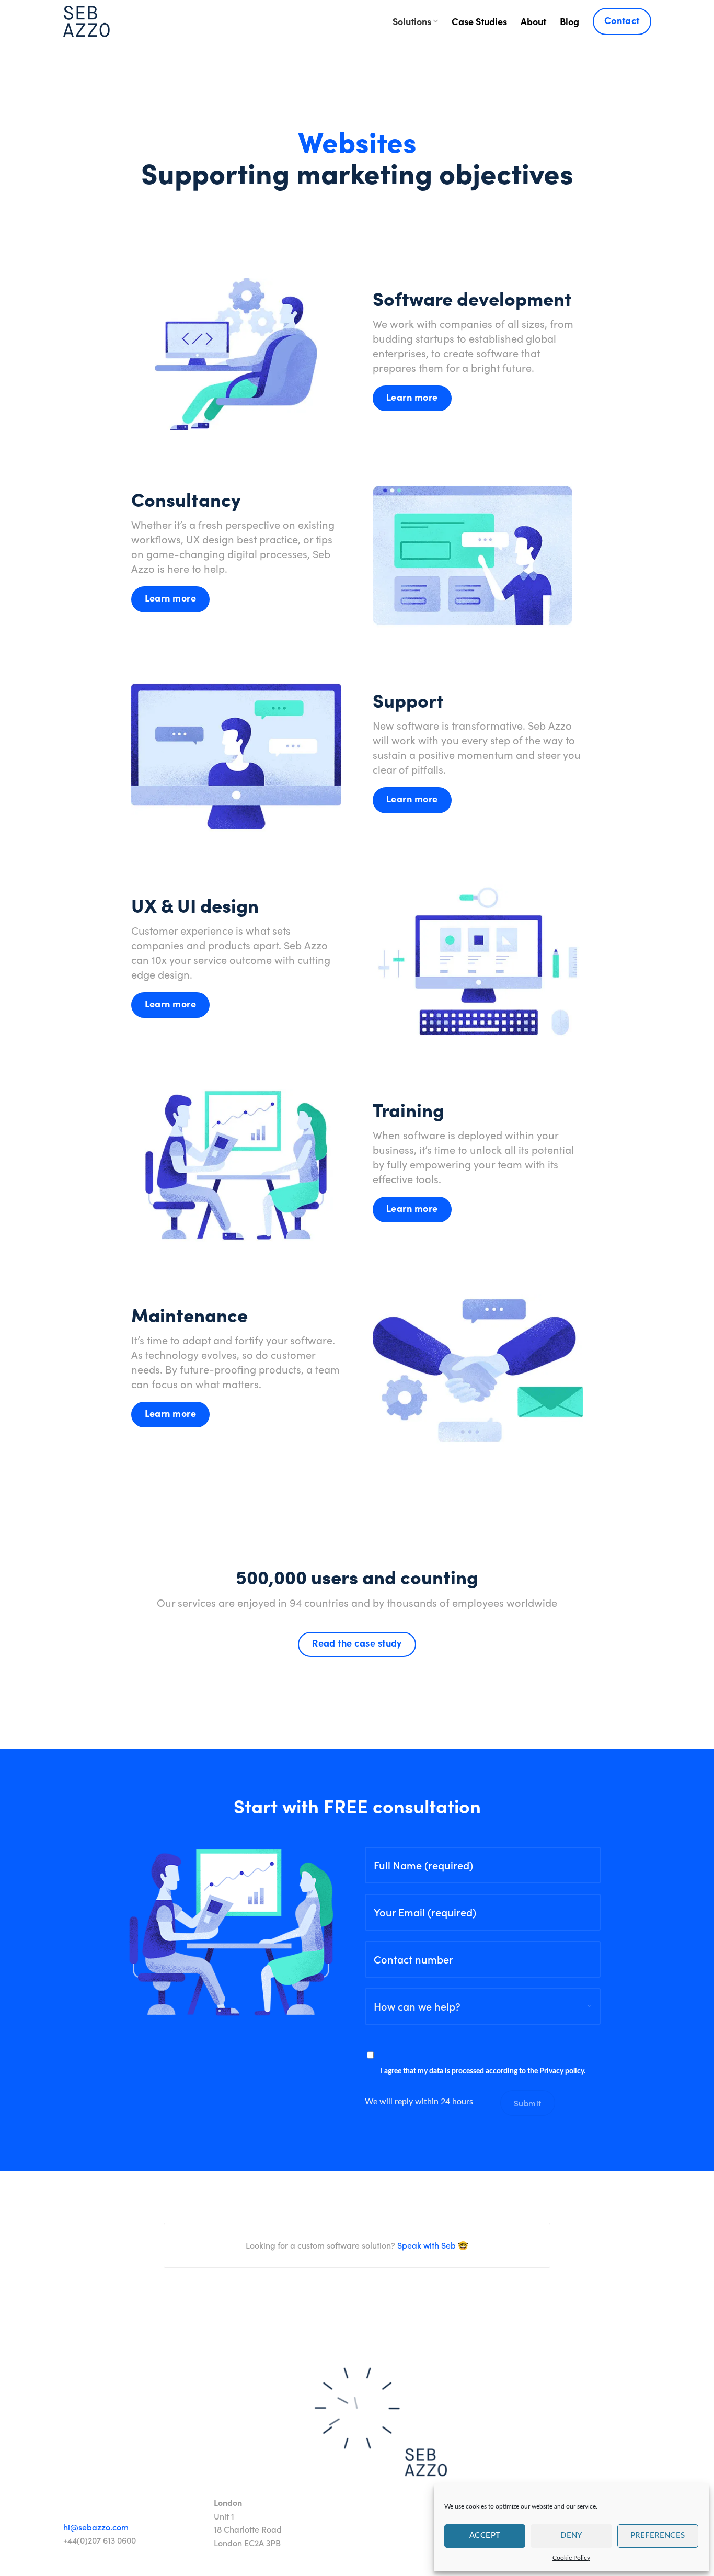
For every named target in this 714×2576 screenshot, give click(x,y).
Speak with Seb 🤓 (432, 2245)
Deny (571, 2535)
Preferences (658, 2535)
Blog (569, 21)
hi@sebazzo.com (96, 2527)
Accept (485, 2535)
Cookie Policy (571, 2558)
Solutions (412, 21)
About (533, 21)
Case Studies (479, 21)
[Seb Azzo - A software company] (87, 21)
